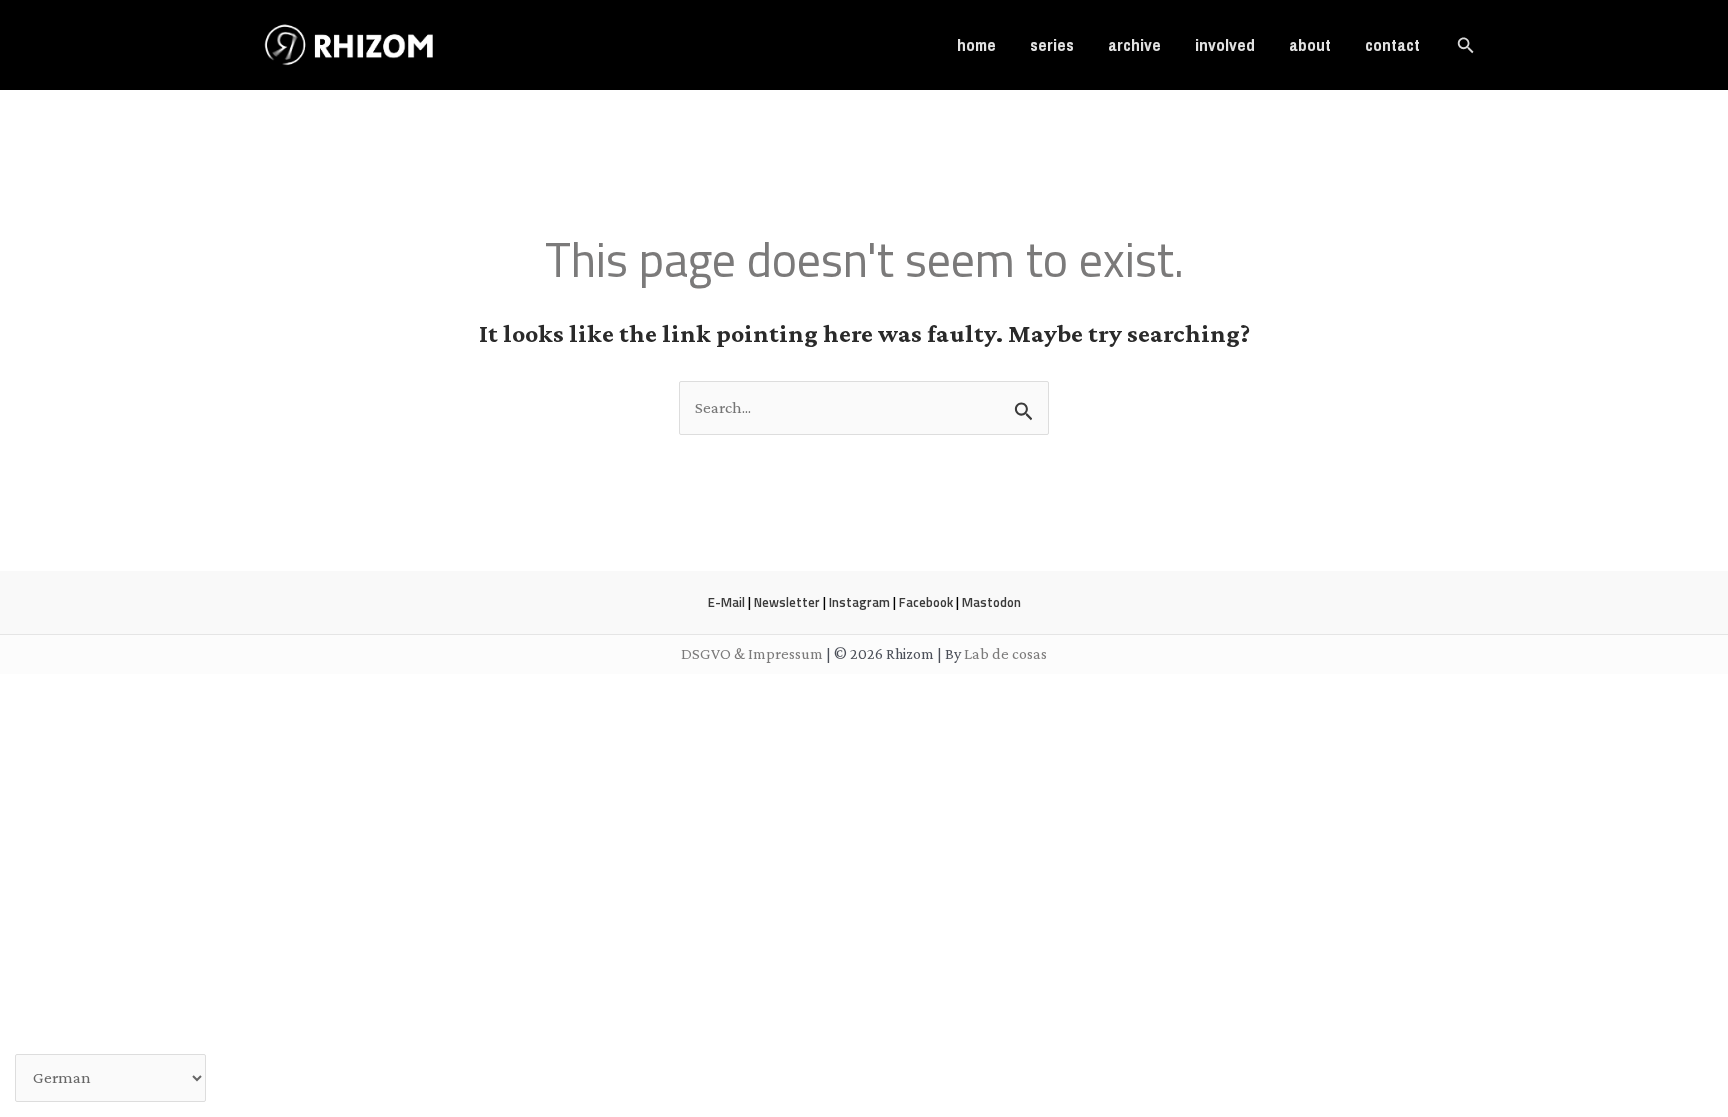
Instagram (859, 602)
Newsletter (787, 602)
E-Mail (726, 602)
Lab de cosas (1005, 653)
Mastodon (991, 602)
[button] (1466, 45)
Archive (1134, 44)
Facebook (926, 602)
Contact (1392, 44)
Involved (1225, 44)
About (1310, 44)
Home (976, 44)
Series (1052, 44)
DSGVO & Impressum (752, 653)
